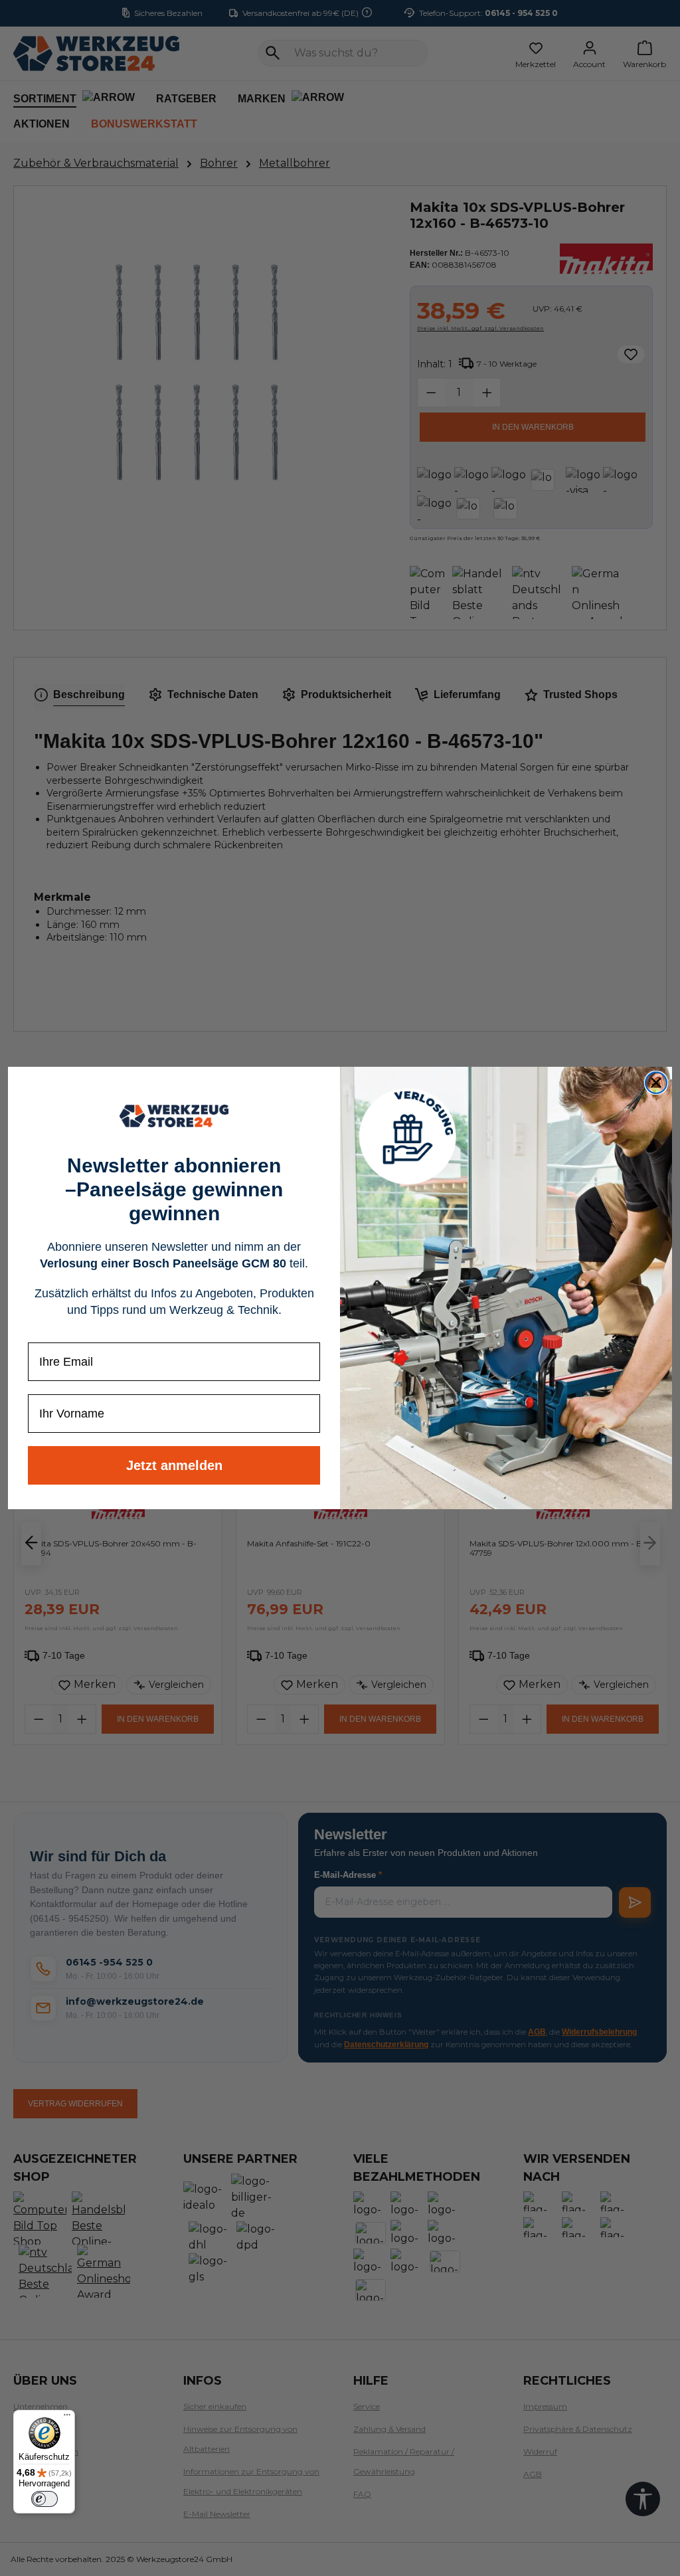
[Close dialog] (656, 1083)
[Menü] (67, 2418)
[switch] (44, 2499)
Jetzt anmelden (174, 1465)
